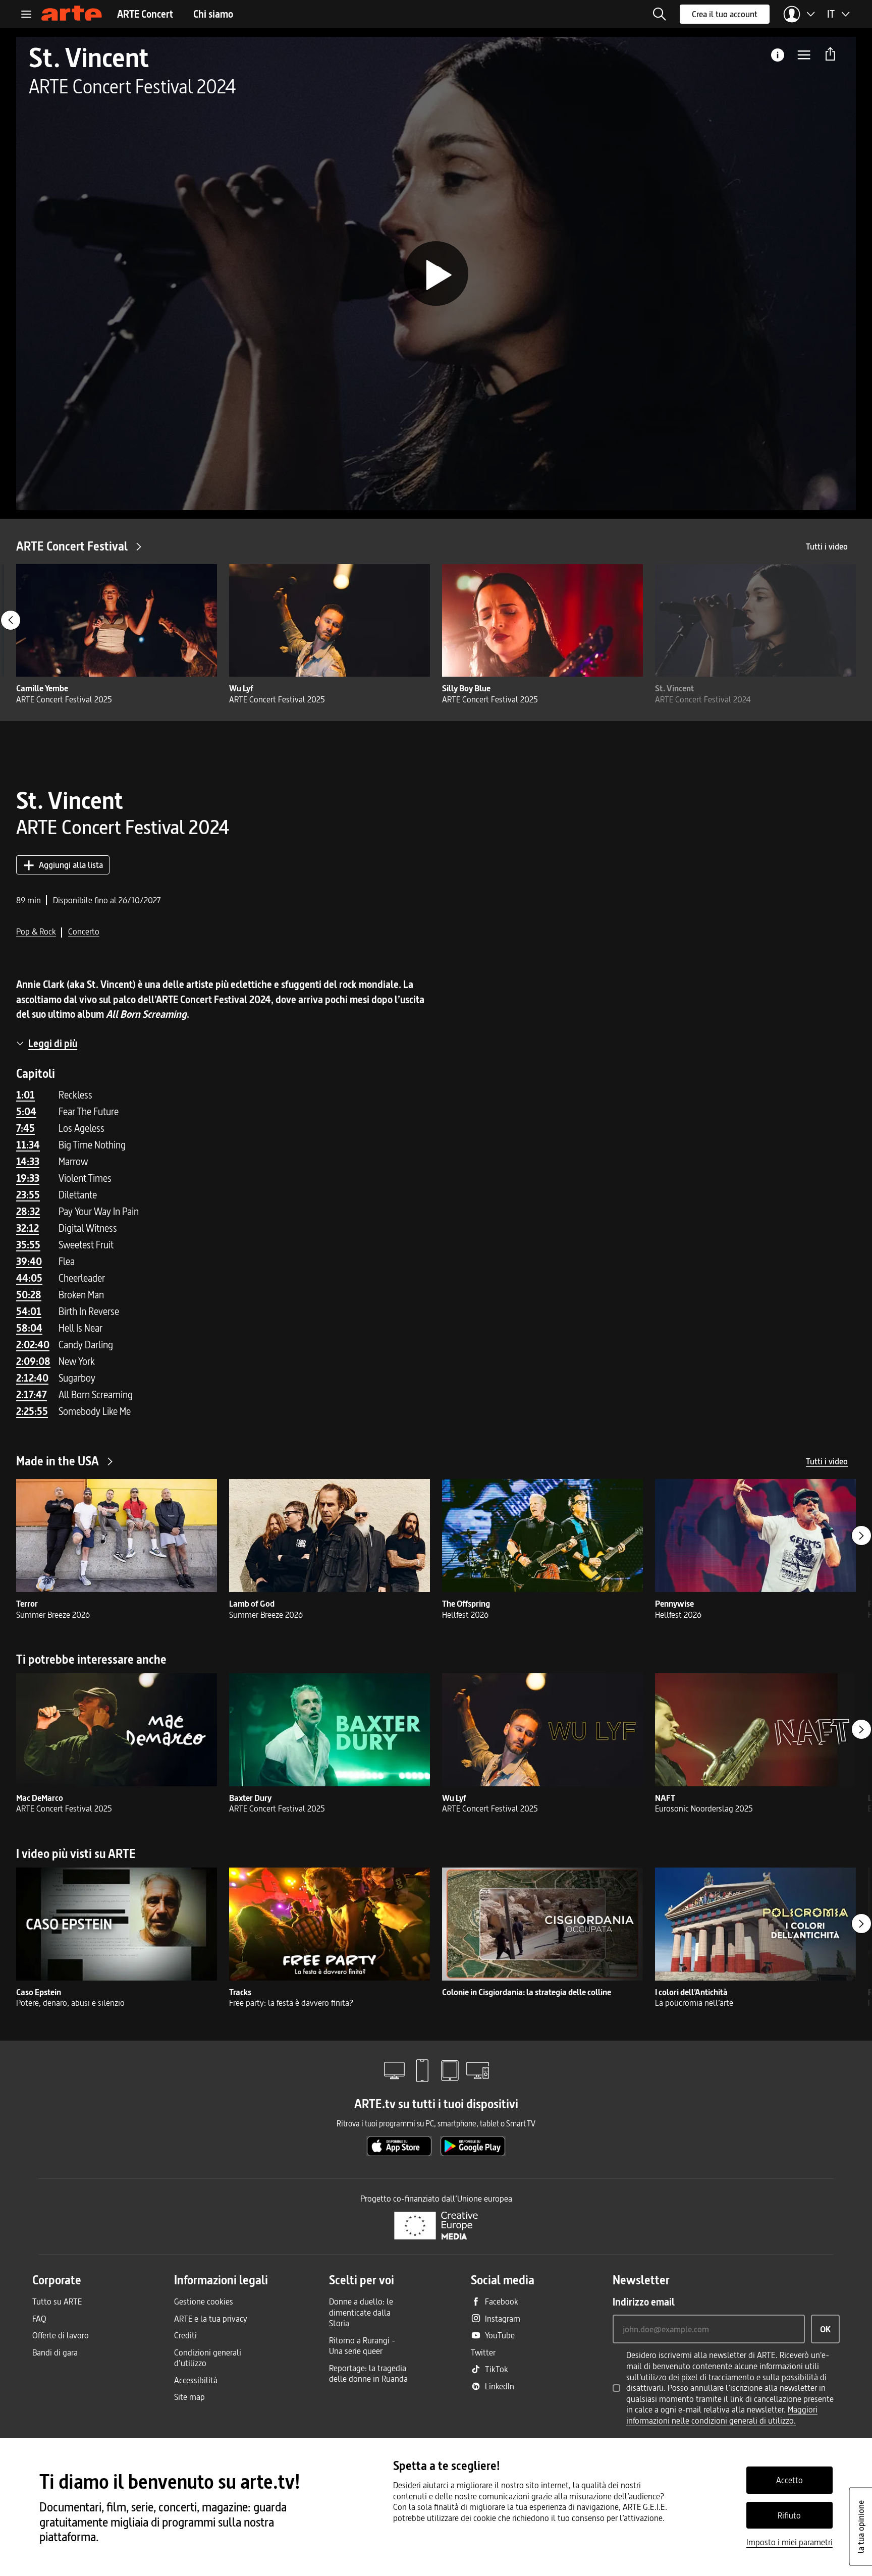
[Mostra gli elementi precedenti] (11, 620)
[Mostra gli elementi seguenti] (861, 1536)
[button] (660, 14)
